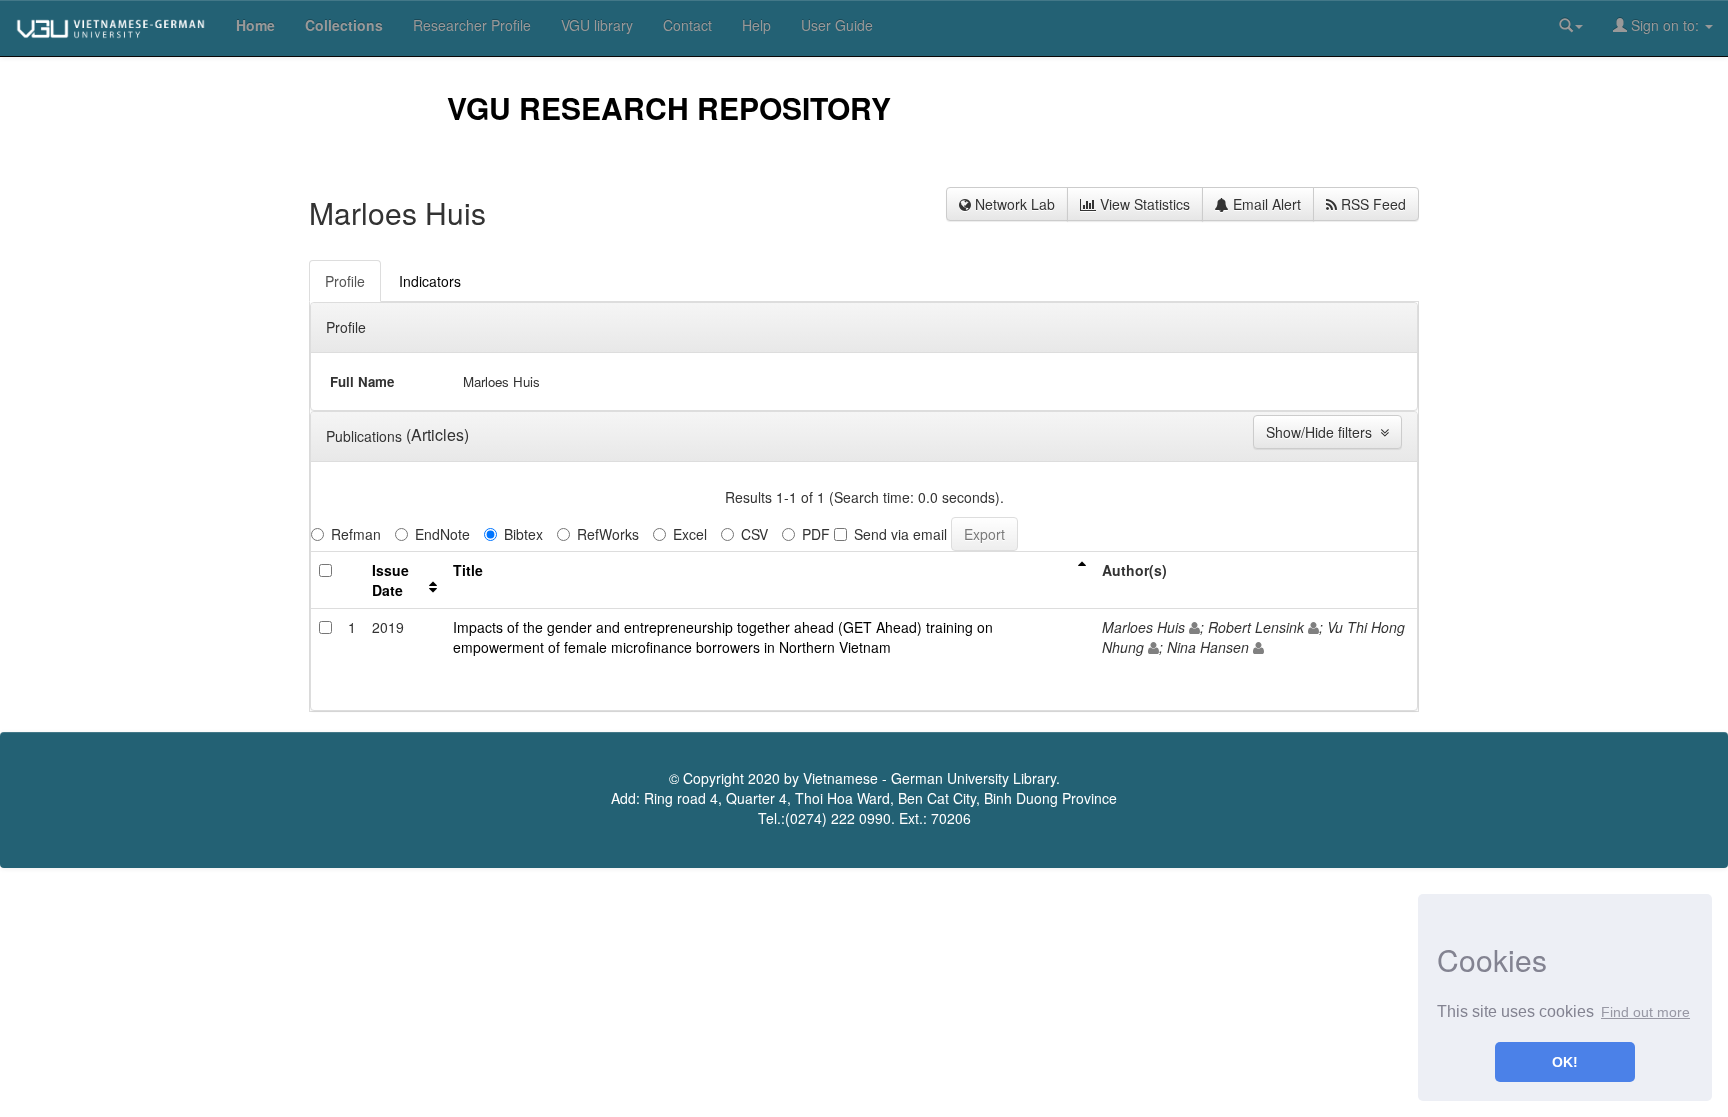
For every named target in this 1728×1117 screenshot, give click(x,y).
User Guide (837, 25)
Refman (356, 534)
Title (468, 570)
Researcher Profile (472, 25)
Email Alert (1265, 204)
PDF (816, 534)
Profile (346, 327)
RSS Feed (1371, 204)
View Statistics (1143, 204)
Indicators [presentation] (430, 281)
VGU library (597, 25)
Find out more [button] (1645, 1012)
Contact (687, 25)
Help (756, 25)
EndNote (442, 534)
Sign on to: (1665, 25)
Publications (366, 436)
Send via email (900, 534)
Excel (690, 534)
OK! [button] (1565, 1062)
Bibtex (523, 534)
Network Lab (1013, 204)
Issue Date (390, 580)
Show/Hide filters (1323, 432)
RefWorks (608, 534)
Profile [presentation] (345, 281)
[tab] (346, 281)
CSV (754, 534)
